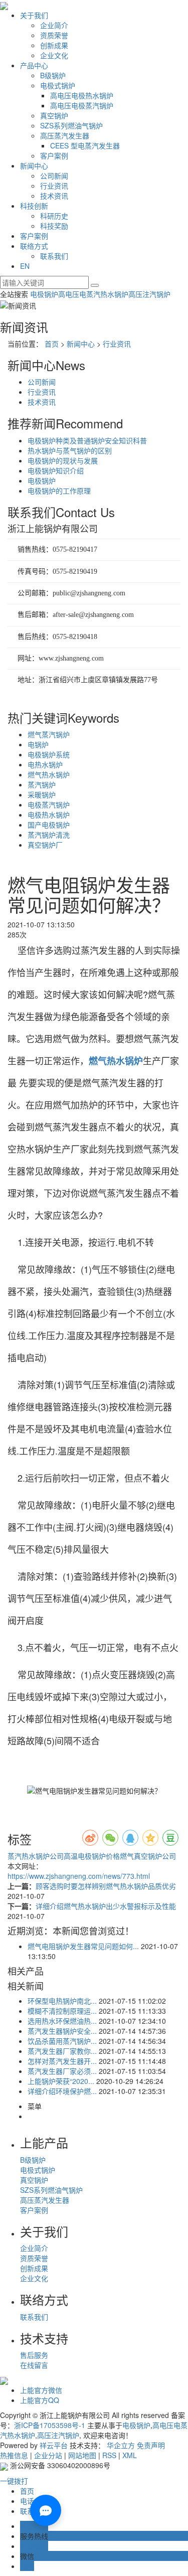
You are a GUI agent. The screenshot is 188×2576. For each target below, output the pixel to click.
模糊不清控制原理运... (62, 2011)
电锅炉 (38, 744)
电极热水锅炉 (49, 815)
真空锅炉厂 (45, 845)
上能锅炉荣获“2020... (61, 2081)
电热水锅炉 (45, 764)
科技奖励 (54, 226)
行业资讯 (54, 186)
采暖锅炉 (42, 794)
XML (130, 2455)
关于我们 (34, 15)
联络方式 (34, 246)
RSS (109, 2455)
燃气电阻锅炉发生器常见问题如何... (83, 1946)
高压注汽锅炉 (149, 294)
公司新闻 (54, 176)
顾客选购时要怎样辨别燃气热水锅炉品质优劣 (106, 1886)
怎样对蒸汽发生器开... (62, 2061)
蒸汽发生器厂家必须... (62, 2071)
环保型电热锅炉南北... (62, 2001)
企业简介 (54, 25)
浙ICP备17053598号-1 (50, 2425)
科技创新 (34, 206)
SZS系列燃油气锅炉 (71, 125)
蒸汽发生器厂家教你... (62, 2051)
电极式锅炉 (58, 85)
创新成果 (54, 45)
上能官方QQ (40, 2400)
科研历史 (54, 216)
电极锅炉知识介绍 (56, 470)
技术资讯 (54, 196)
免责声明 (151, 2445)
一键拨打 (14, 2481)
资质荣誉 (54, 35)
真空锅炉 (54, 115)
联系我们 (54, 256)
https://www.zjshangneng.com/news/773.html (79, 1876)
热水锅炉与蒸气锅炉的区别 (70, 450)
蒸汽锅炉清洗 (49, 835)
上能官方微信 (41, 2390)
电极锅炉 (44, 294)
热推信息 (14, 2455)
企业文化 (54, 55)
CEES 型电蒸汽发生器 (85, 145)
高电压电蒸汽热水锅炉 (93, 294)
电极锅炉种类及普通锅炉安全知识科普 (87, 440)
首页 (52, 344)
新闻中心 (34, 166)
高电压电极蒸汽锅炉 (82, 105)
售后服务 (34, 2355)
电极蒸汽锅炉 (49, 804)
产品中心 (34, 65)
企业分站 (48, 2455)
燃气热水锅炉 (49, 774)
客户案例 (54, 155)
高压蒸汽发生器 (65, 135)
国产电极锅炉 (49, 825)
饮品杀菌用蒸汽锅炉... (62, 2041)
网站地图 (82, 2455)
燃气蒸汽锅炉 (49, 734)
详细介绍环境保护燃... (62, 2091)
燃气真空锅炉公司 (148, 1856)
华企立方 (121, 2445)
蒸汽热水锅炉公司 (36, 1856)
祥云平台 (54, 2445)
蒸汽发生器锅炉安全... (62, 2031)
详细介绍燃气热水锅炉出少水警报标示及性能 (106, 1906)
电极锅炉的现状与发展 (63, 460)
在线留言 (34, 2365)
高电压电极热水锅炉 (82, 95)
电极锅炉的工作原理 (59, 491)
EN (25, 266)
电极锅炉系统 (49, 754)
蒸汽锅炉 (42, 784)
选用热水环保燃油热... (62, 2021)
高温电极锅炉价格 (92, 1856)
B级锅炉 (53, 75)
